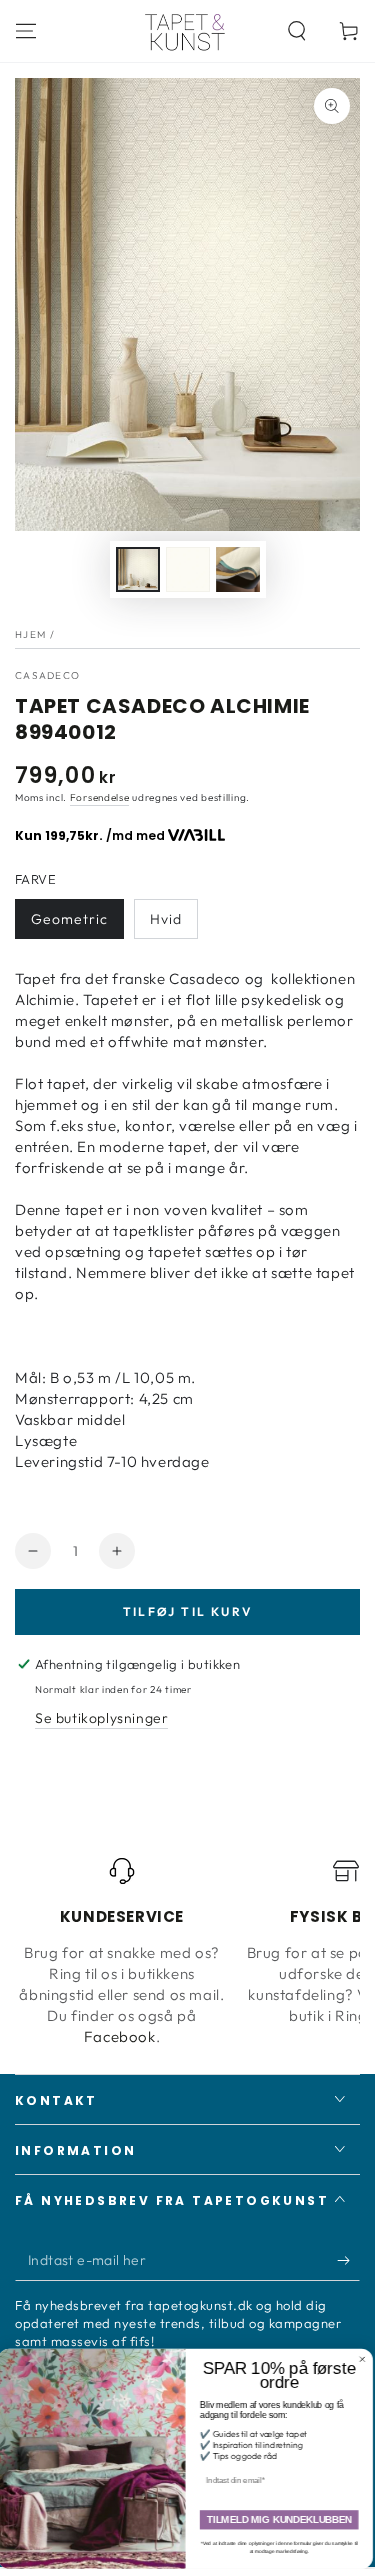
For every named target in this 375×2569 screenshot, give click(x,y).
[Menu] (26, 31)
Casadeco (47, 675)
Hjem (30, 634)
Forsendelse (100, 797)
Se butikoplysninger (101, 1718)
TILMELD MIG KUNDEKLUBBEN (281, 2520)
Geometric (69, 919)
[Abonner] (348, 2261)
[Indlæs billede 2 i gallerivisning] (188, 569)
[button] (297, 31)
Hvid (166, 919)
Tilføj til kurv (188, 1611)
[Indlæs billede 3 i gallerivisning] (238, 569)
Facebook (120, 2036)
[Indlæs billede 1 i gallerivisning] (138, 569)
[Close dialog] (365, 2360)
